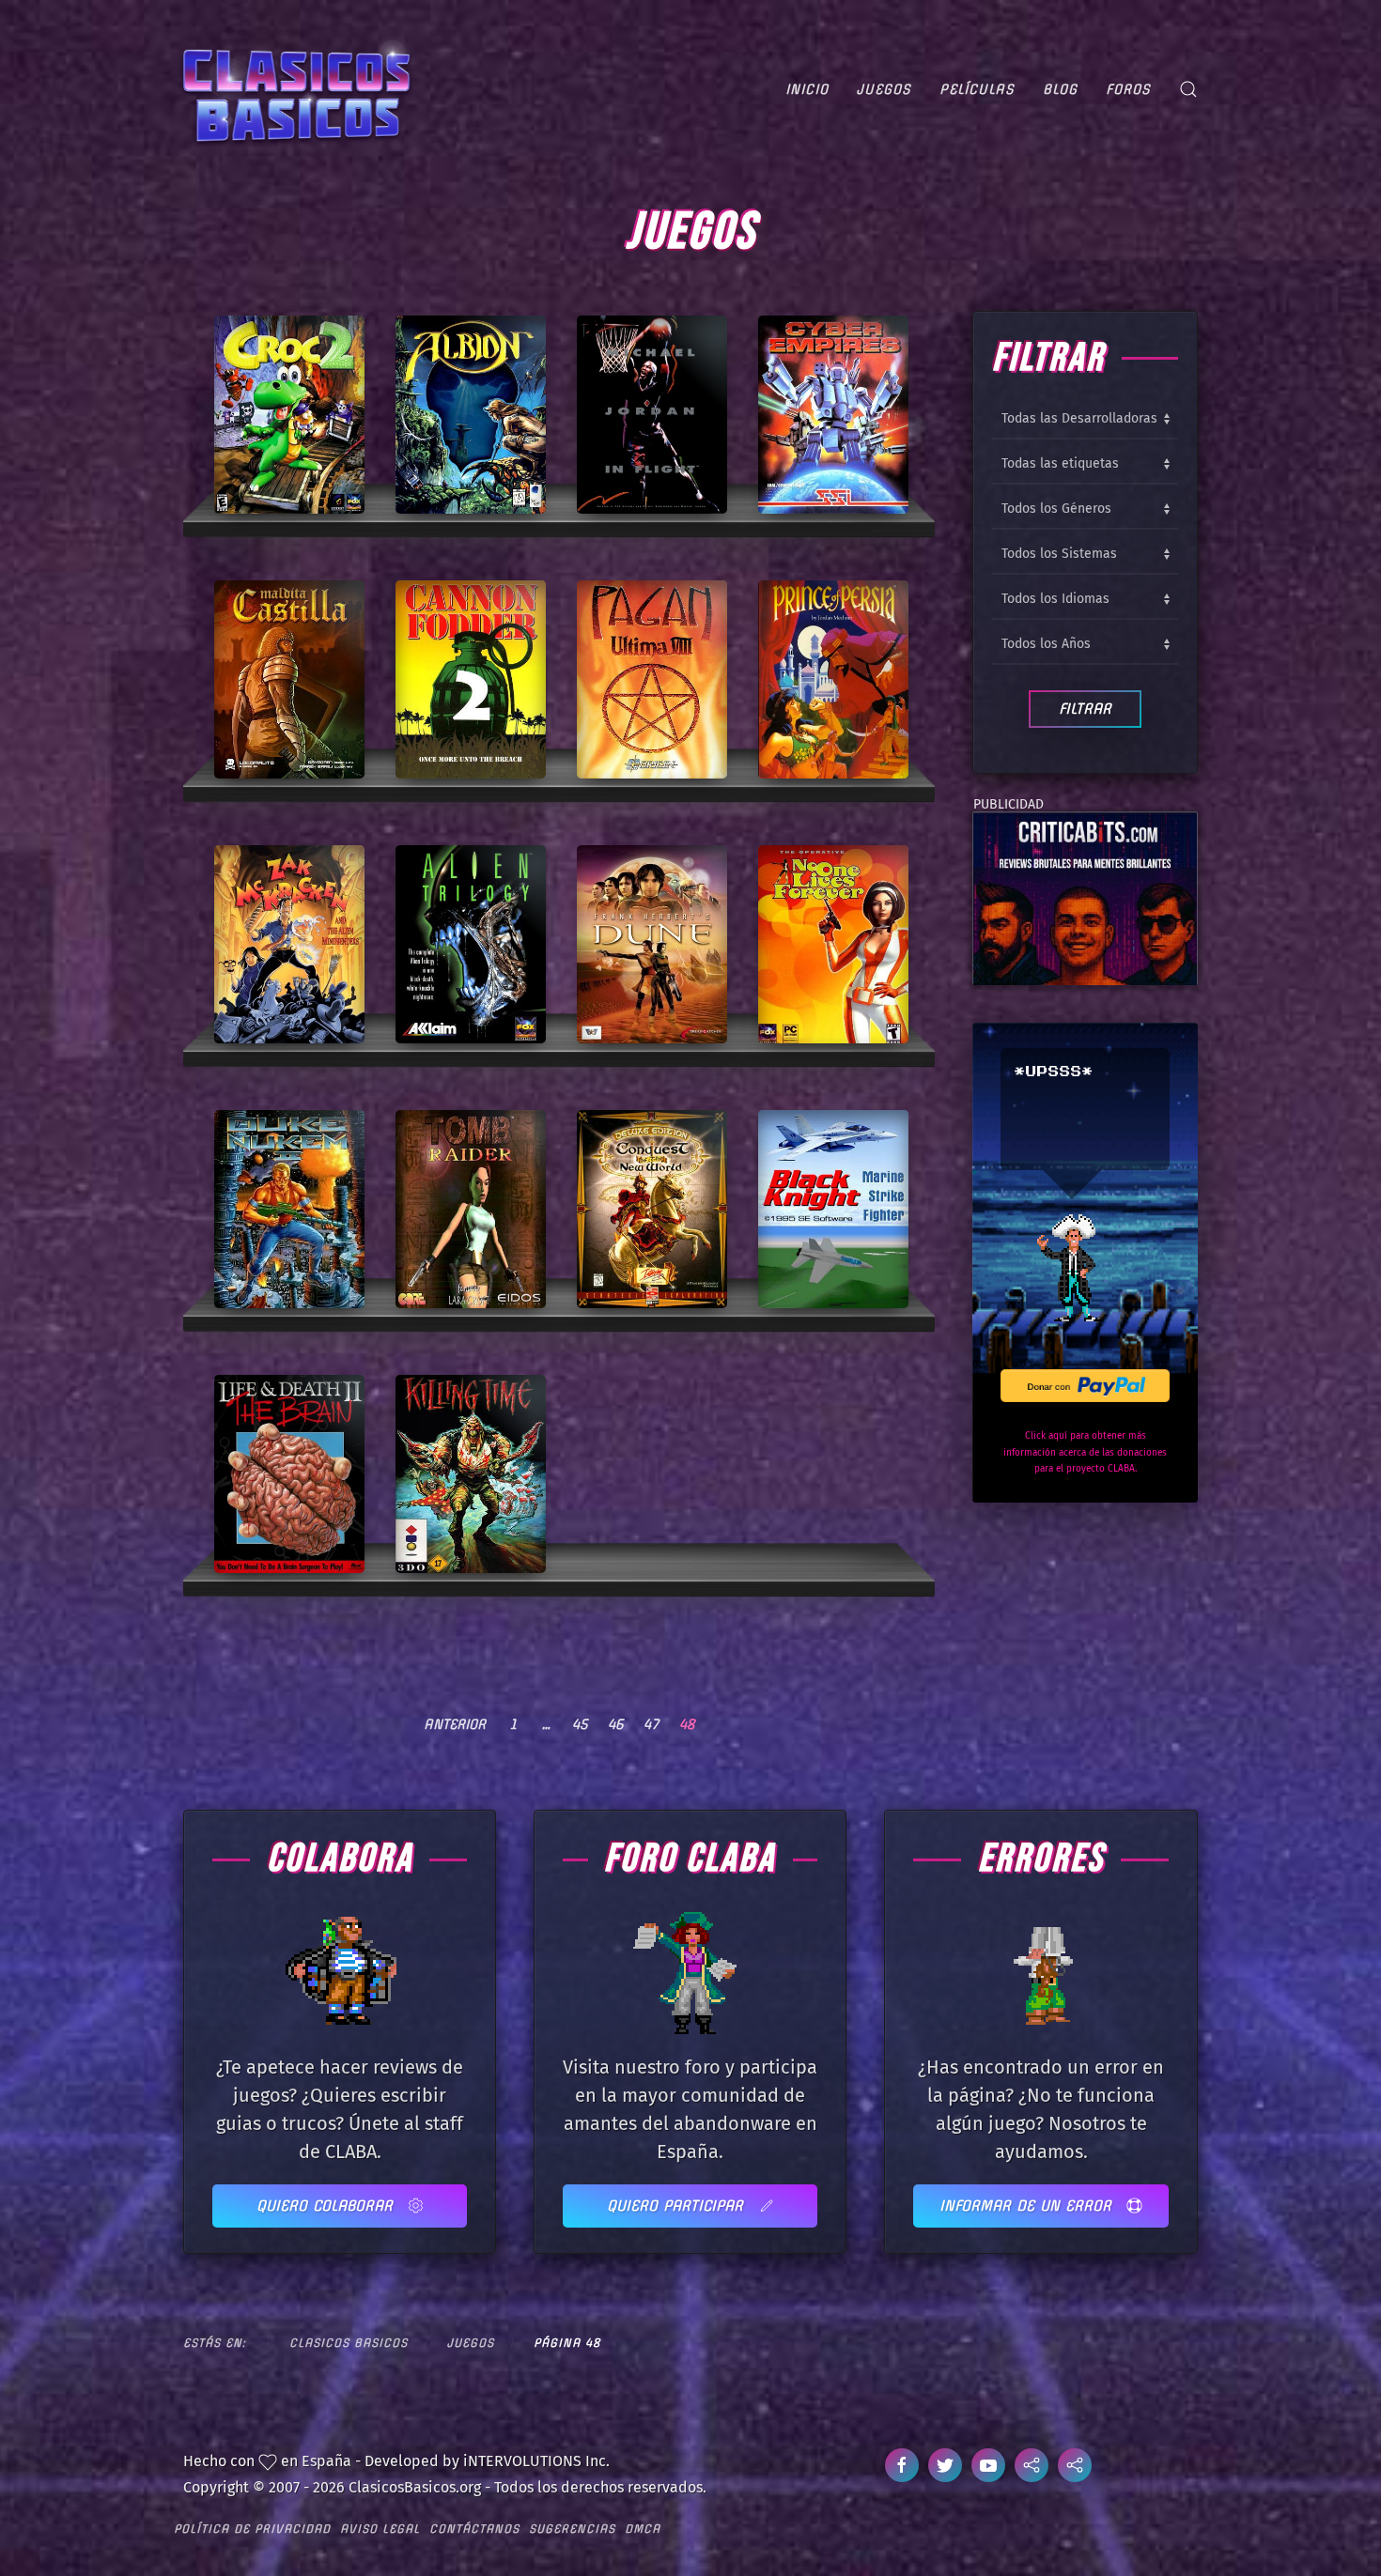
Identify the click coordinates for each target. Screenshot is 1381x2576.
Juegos (884, 89)
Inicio (807, 89)
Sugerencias (572, 2529)
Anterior (455, 1724)
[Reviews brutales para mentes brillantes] (1085, 897)
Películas (977, 89)
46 (615, 1724)
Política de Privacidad (252, 2529)
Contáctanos (474, 2529)
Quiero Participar (678, 2206)
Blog (1060, 89)
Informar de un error (1028, 2206)
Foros (1128, 89)
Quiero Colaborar (327, 2206)
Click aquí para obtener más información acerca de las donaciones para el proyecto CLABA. (1085, 1452)
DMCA (643, 2529)
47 (651, 1724)
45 (580, 1724)
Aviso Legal (380, 2529)
